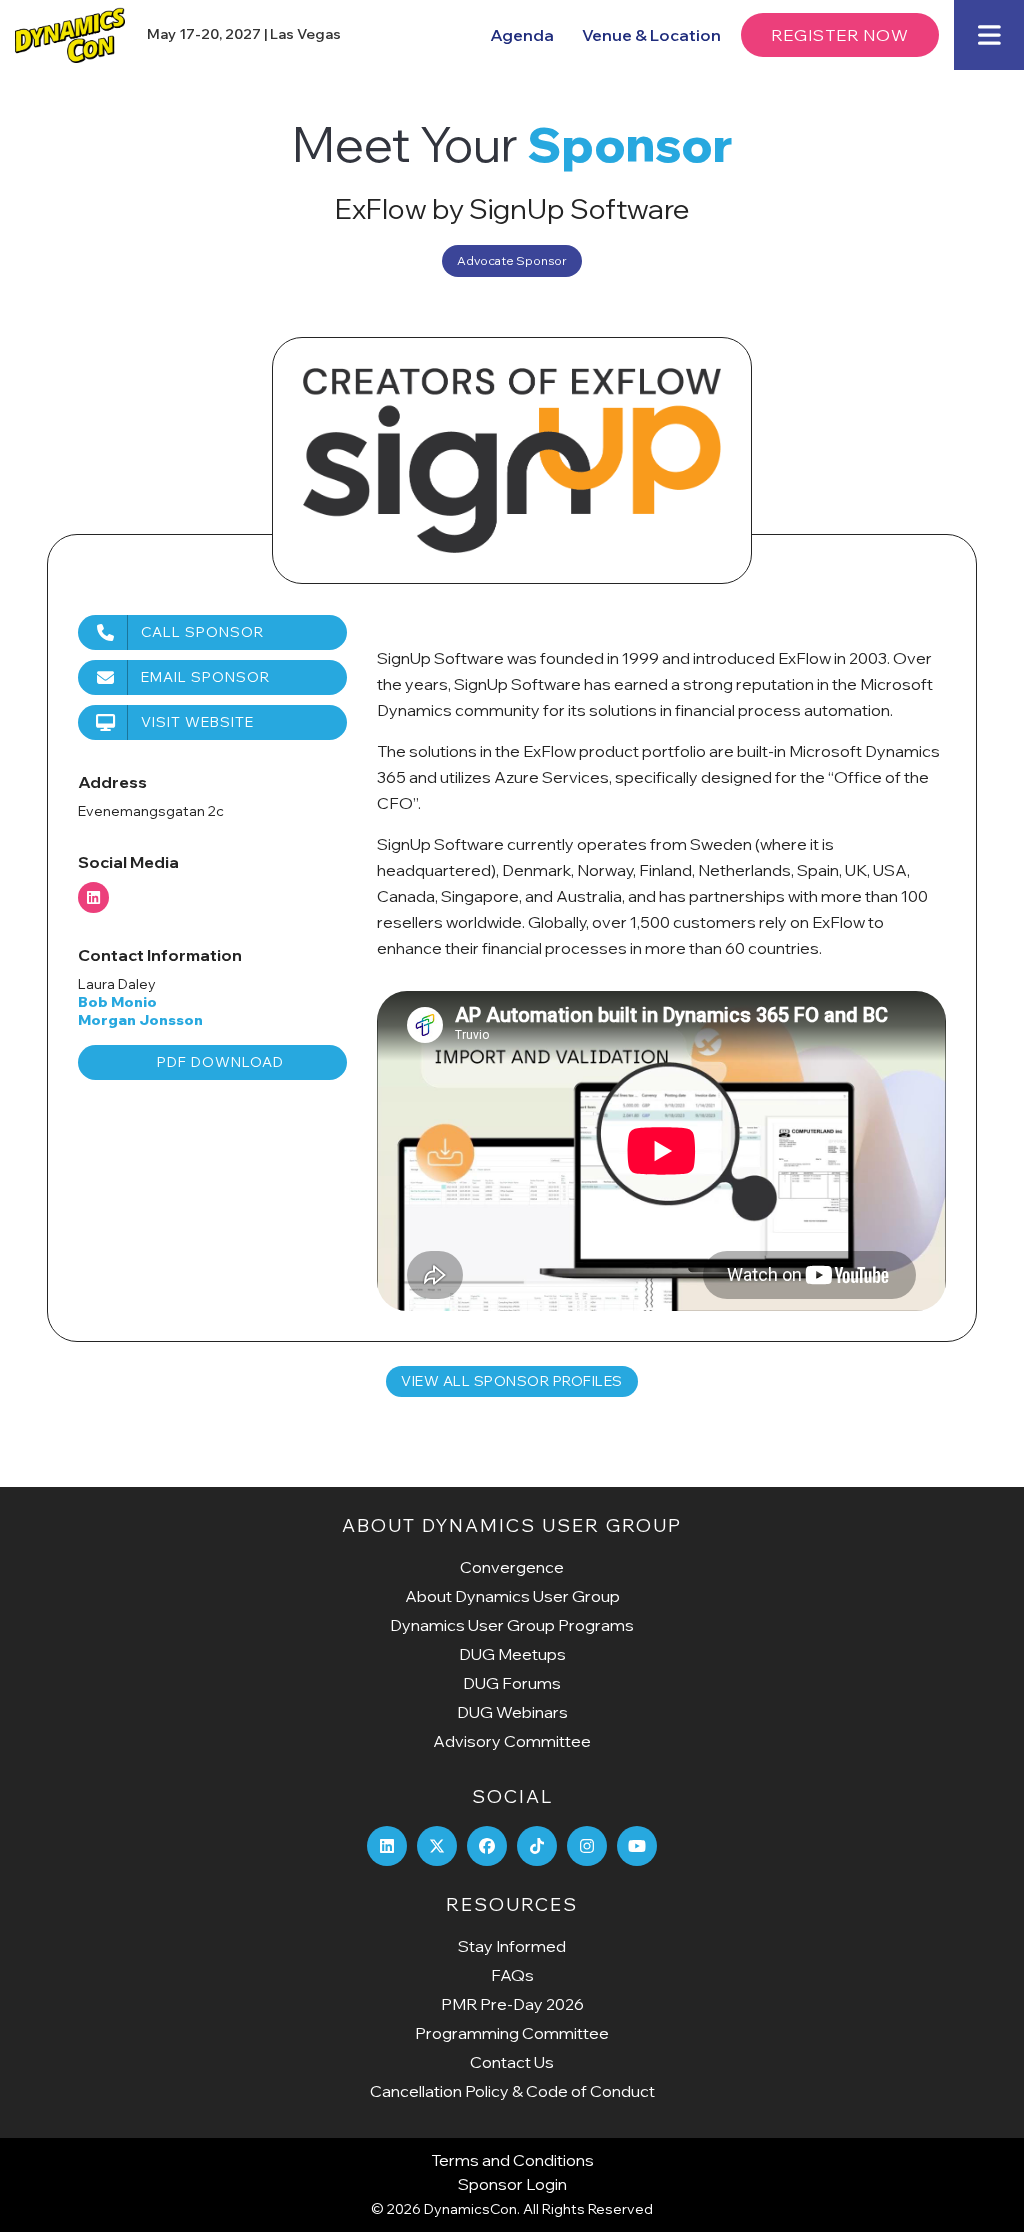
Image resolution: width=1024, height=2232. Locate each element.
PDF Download (220, 1062)
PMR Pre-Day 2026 (512, 2004)
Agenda (522, 35)
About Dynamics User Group (512, 1596)
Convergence (512, 1567)
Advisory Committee (512, 1741)
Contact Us (512, 2062)
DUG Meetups (512, 1654)
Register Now (840, 35)
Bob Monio (117, 1002)
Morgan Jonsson (140, 1020)
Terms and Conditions (512, 2160)
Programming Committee (512, 2033)
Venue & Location (651, 35)
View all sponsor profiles (512, 1381)
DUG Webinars (512, 1712)
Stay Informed (512, 1946)
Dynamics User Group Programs (512, 1625)
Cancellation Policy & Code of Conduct (512, 2091)
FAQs (512, 1975)
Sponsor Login (512, 2184)
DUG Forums (512, 1683)
